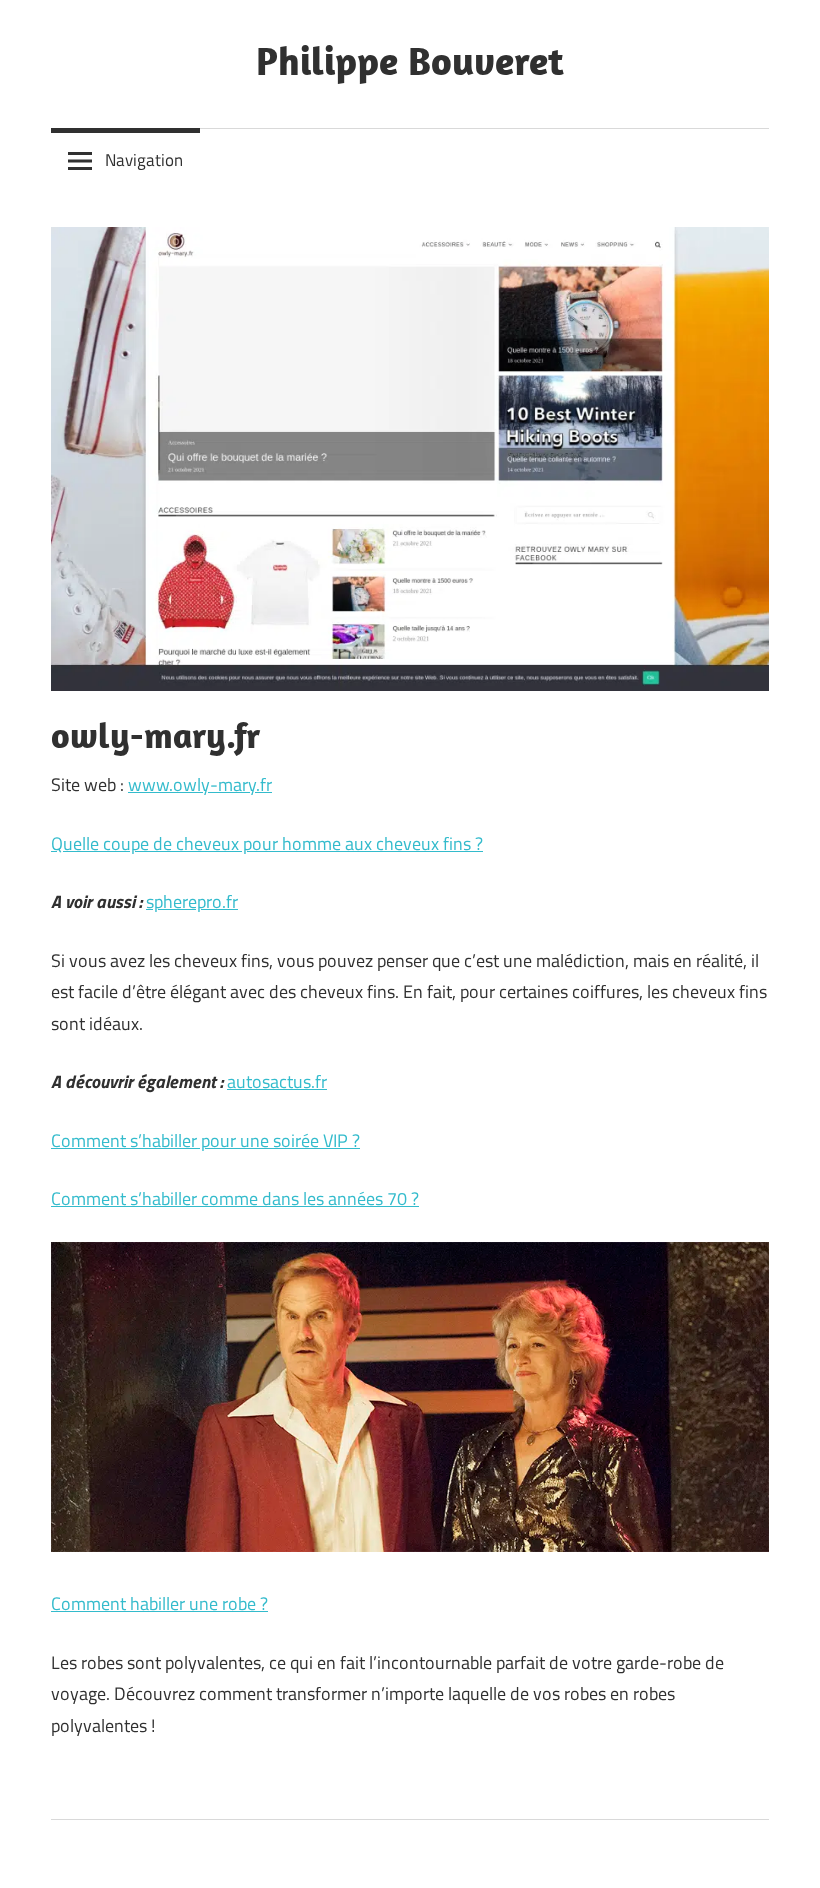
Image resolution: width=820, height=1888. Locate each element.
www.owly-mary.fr (200, 784)
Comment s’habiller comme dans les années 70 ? (235, 1198)
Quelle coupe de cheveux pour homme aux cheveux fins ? (267, 843)
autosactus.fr (277, 1081)
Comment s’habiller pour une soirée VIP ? (205, 1140)
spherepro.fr (192, 901)
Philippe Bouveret (410, 60)
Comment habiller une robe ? (159, 1603)
